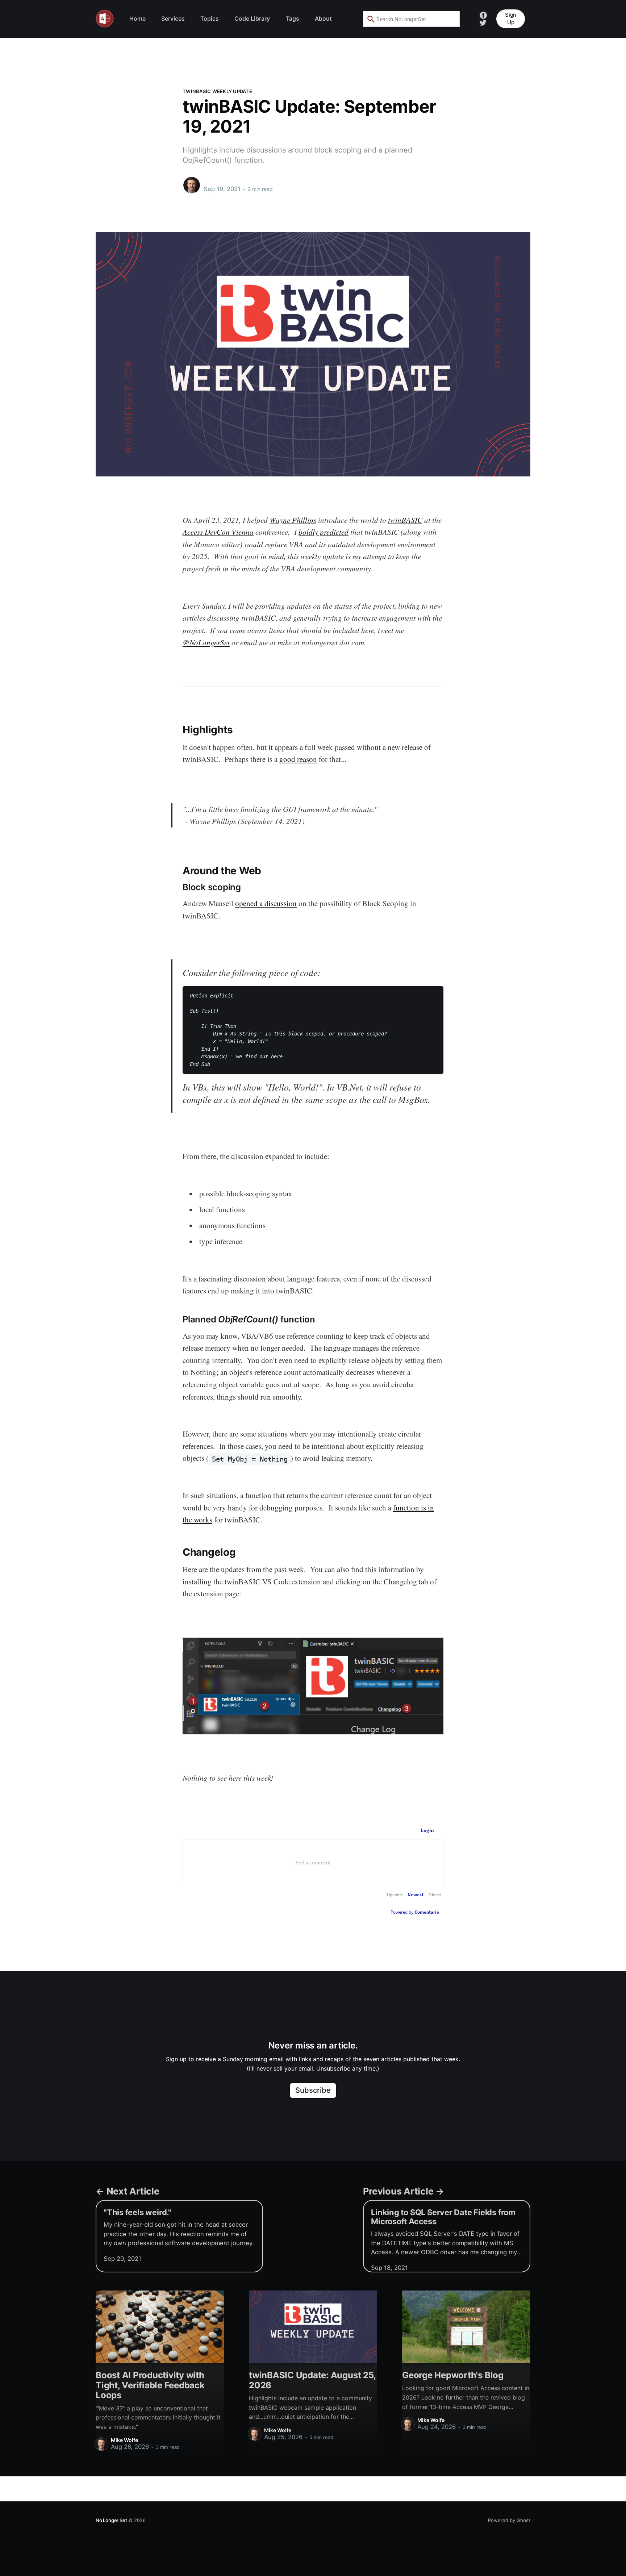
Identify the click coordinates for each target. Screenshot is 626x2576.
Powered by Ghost (509, 2520)
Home (137, 18)
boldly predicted (324, 532)
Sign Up (511, 18)
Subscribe (313, 2090)
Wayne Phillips (293, 520)
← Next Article (128, 2191)
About (323, 18)
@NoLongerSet (206, 642)
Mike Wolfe (219, 182)
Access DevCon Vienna (218, 532)
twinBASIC (405, 520)
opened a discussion (266, 903)
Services (173, 18)
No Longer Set (111, 2520)
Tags (293, 18)
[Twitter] (483, 22)
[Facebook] (483, 14)
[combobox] (411, 19)
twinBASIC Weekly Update (217, 91)
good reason (298, 759)
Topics (210, 18)
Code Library (252, 18)
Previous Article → (404, 2191)
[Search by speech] (449, 19)
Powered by (415, 1912)
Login (427, 1830)
